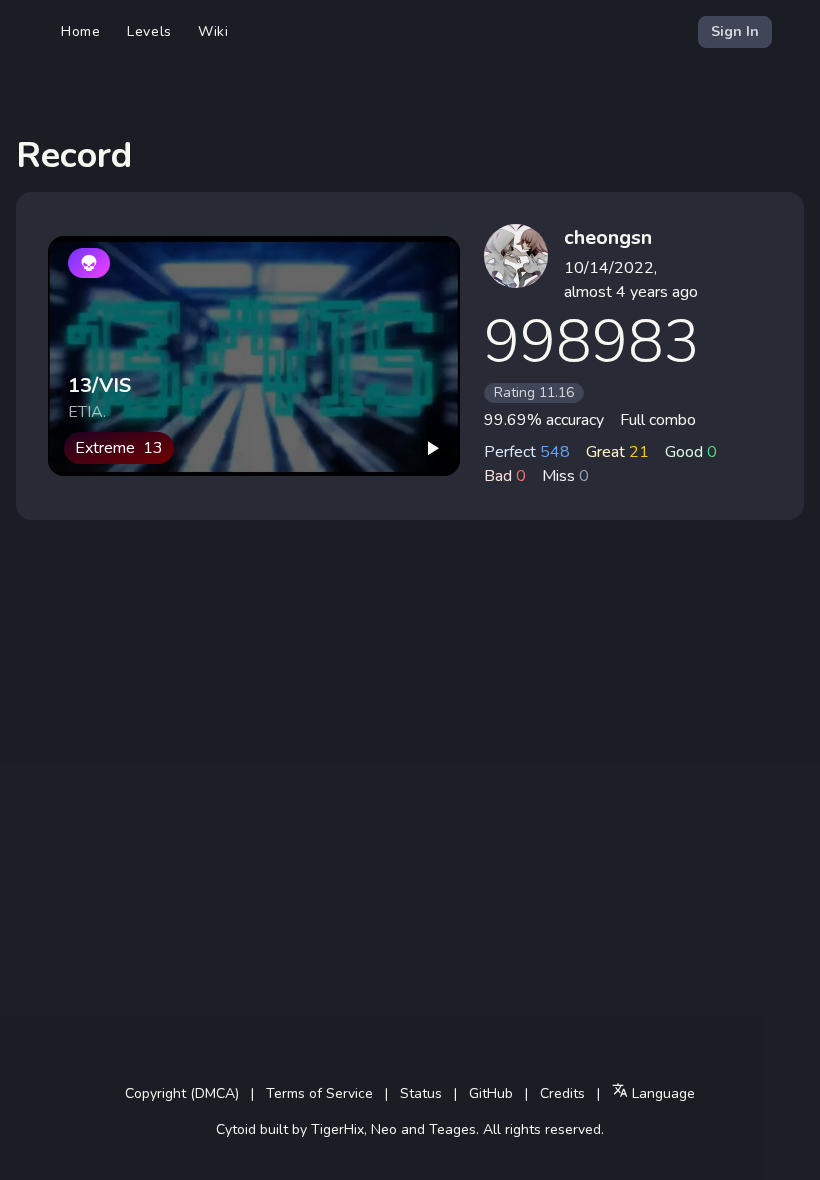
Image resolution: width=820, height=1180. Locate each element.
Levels (149, 31)
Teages (452, 1129)
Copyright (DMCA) (182, 1093)
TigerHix (337, 1129)
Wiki (213, 31)
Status (421, 1093)
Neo (384, 1129)
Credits (562, 1093)
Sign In (735, 31)
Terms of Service (319, 1093)
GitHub (491, 1093)
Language (661, 1093)
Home (81, 31)
